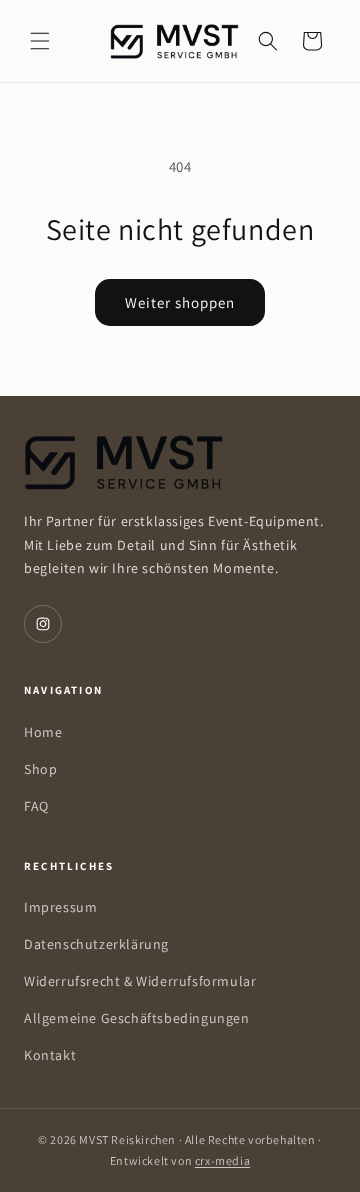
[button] (40, 41)
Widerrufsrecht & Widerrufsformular (140, 981)
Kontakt (50, 1055)
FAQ (36, 806)
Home (43, 732)
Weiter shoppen (180, 302)
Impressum (60, 907)
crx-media (222, 1160)
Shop (40, 769)
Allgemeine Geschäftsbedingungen (137, 1018)
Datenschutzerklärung (96, 944)
